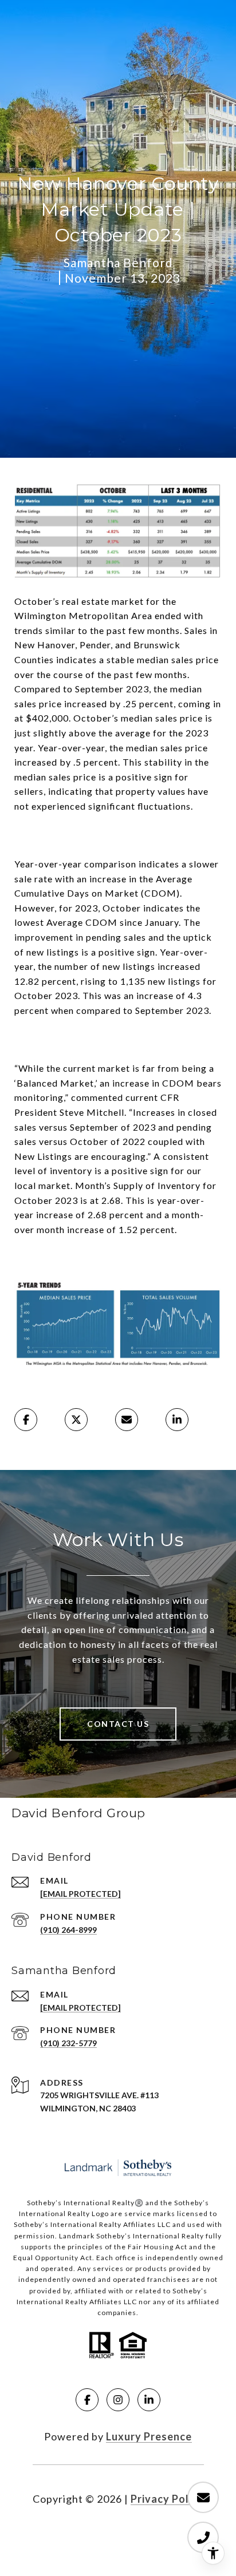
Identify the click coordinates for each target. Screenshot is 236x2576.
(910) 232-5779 (68, 2043)
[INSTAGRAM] (118, 2400)
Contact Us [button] (118, 1724)
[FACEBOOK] (87, 2400)
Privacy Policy (167, 2499)
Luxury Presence (149, 2436)
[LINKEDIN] (149, 2400)
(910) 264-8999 (68, 1930)
